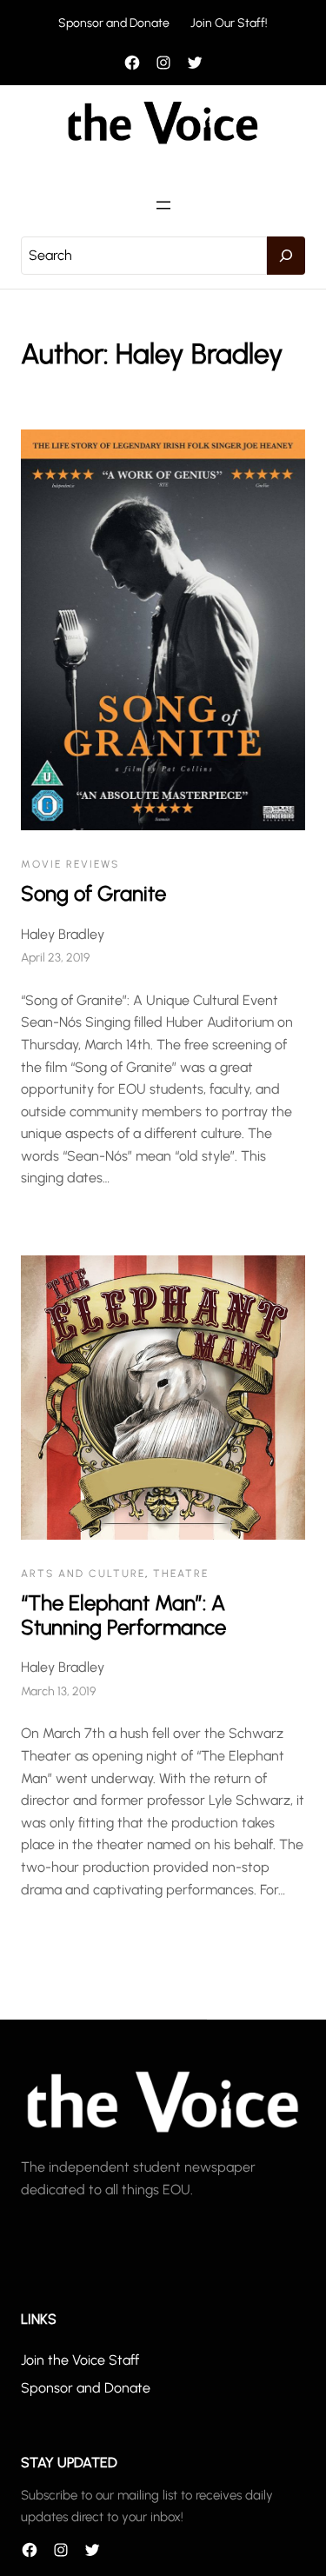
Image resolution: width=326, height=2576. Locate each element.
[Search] (286, 256)
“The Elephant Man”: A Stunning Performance (123, 1615)
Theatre (181, 1574)
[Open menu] (163, 205)
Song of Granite (93, 893)
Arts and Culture (83, 1574)
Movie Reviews (70, 864)
